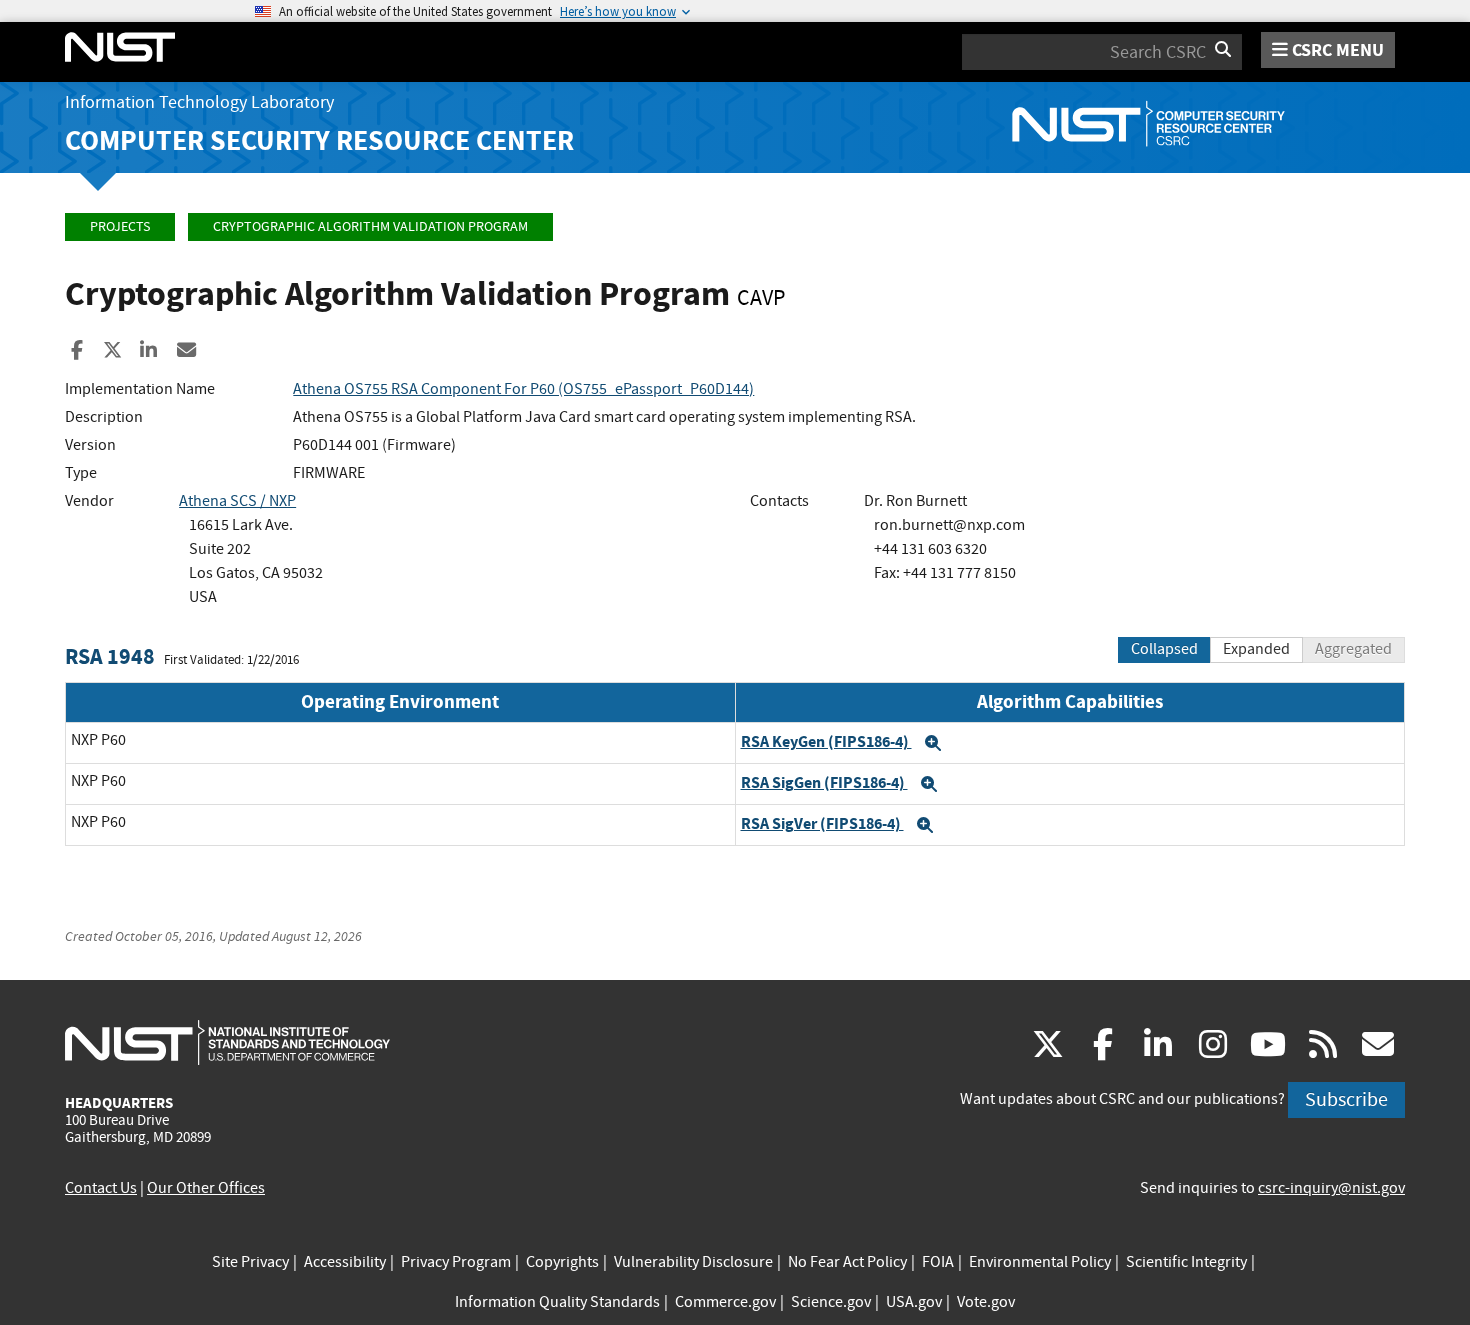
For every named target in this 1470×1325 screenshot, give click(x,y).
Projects (120, 226)
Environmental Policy (1040, 1262)
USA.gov (914, 1302)
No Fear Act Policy (847, 1262)
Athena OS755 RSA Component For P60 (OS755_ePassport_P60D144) (523, 389)
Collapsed (1164, 649)
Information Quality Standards (557, 1302)
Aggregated (1353, 649)
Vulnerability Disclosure (693, 1262)
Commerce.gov (725, 1302)
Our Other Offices (206, 1188)
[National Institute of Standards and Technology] (227, 1042)
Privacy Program (456, 1262)
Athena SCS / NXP (237, 501)
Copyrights (562, 1262)
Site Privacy (250, 1262)
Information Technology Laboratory (199, 102)
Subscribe (1346, 1099)
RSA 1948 (110, 656)
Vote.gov (986, 1302)
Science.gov (831, 1302)
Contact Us (101, 1188)
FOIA (938, 1262)
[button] (933, 743)
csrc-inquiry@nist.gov (1331, 1188)
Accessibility (345, 1262)
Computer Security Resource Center (319, 140)
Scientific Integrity (1186, 1262)
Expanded (1256, 649)
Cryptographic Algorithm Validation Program (370, 226)
